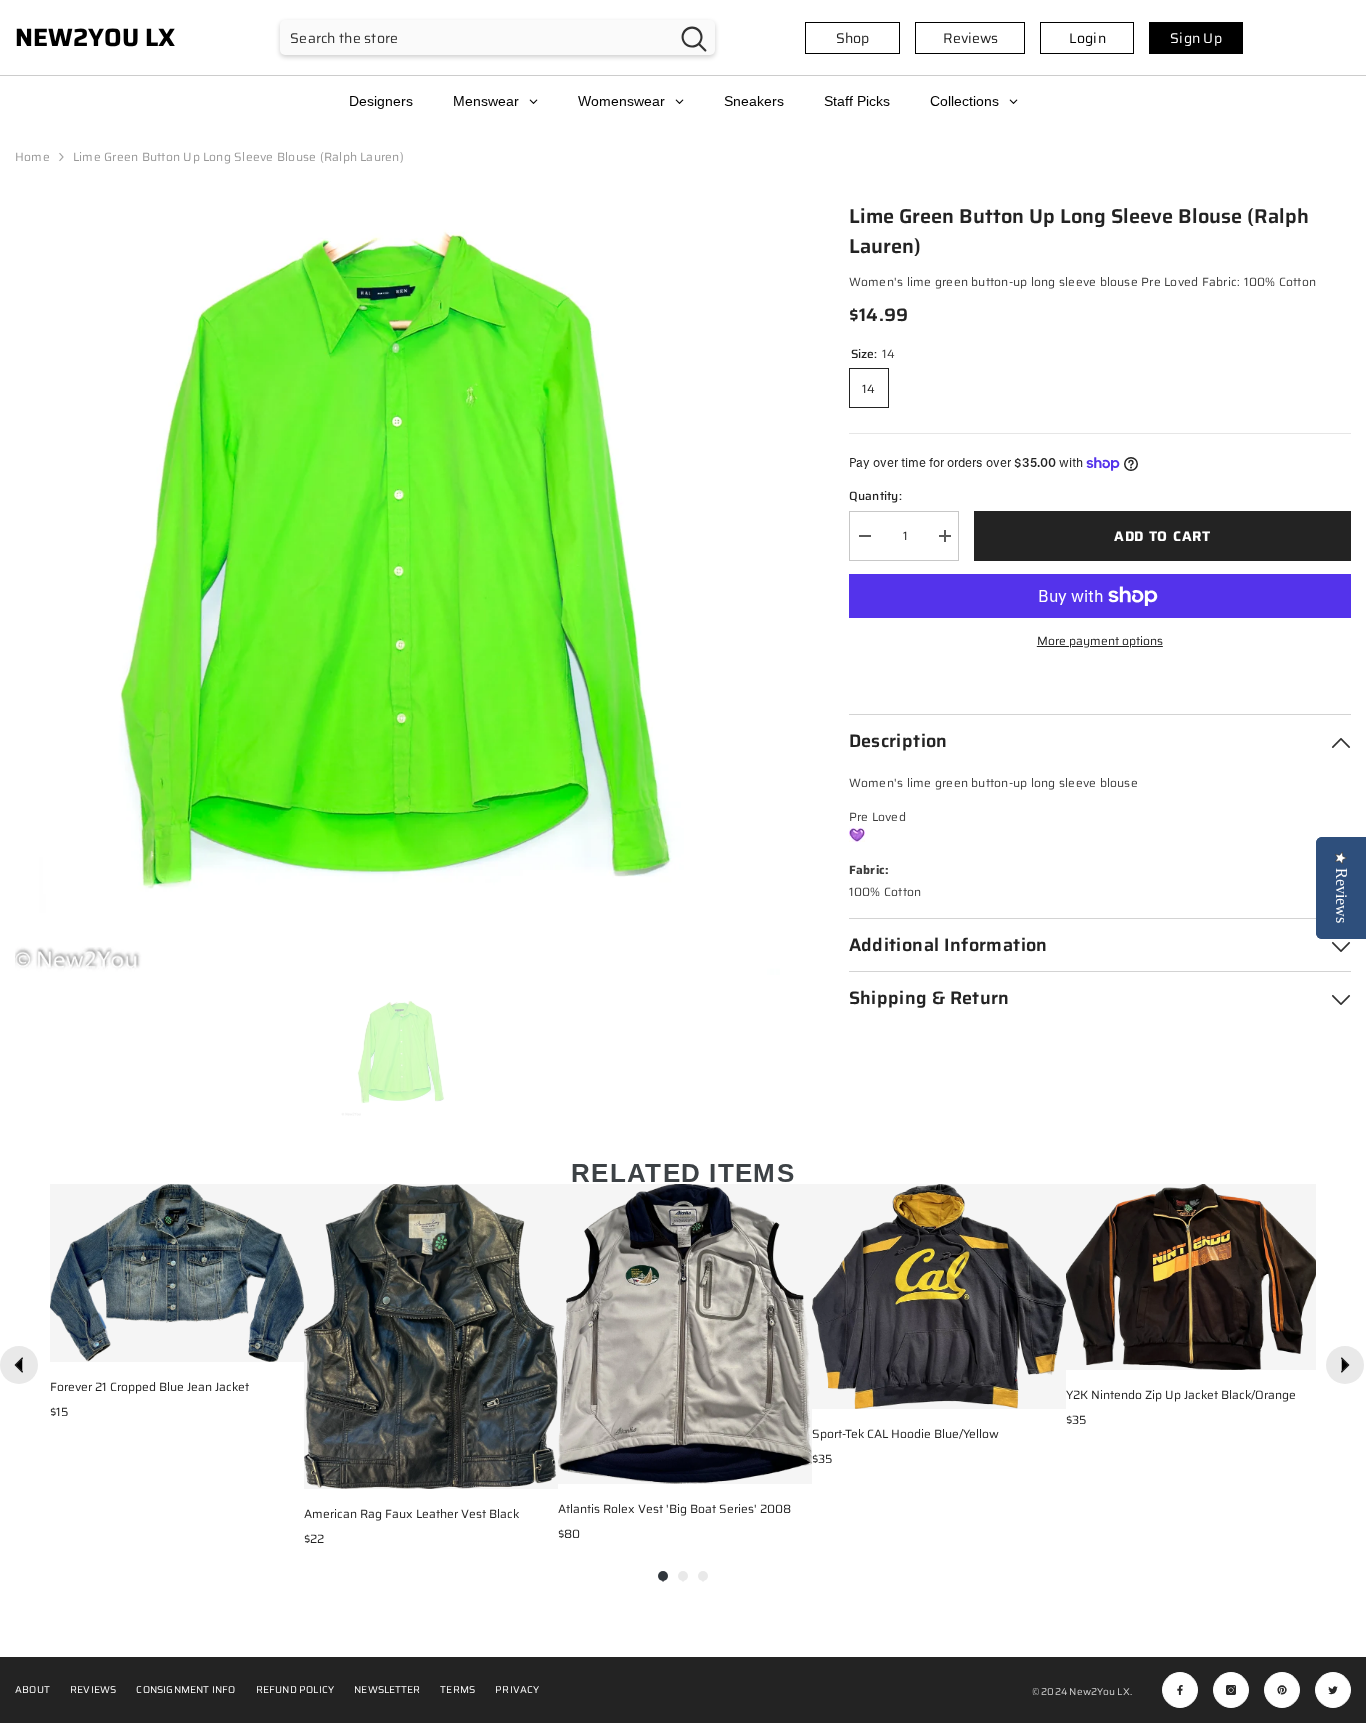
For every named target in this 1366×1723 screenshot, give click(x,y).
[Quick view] (284, 1342)
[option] (402, 588)
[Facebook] (1180, 1690)
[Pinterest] (1282, 1690)
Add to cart (1162, 536)
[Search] (497, 37)
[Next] (1345, 1365)
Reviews (970, 38)
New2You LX (1099, 1691)
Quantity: (875, 495)
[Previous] (19, 1365)
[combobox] (476, 37)
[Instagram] (1231, 1690)
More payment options (1100, 640)
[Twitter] (1333, 1690)
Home (32, 156)
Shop (852, 38)
